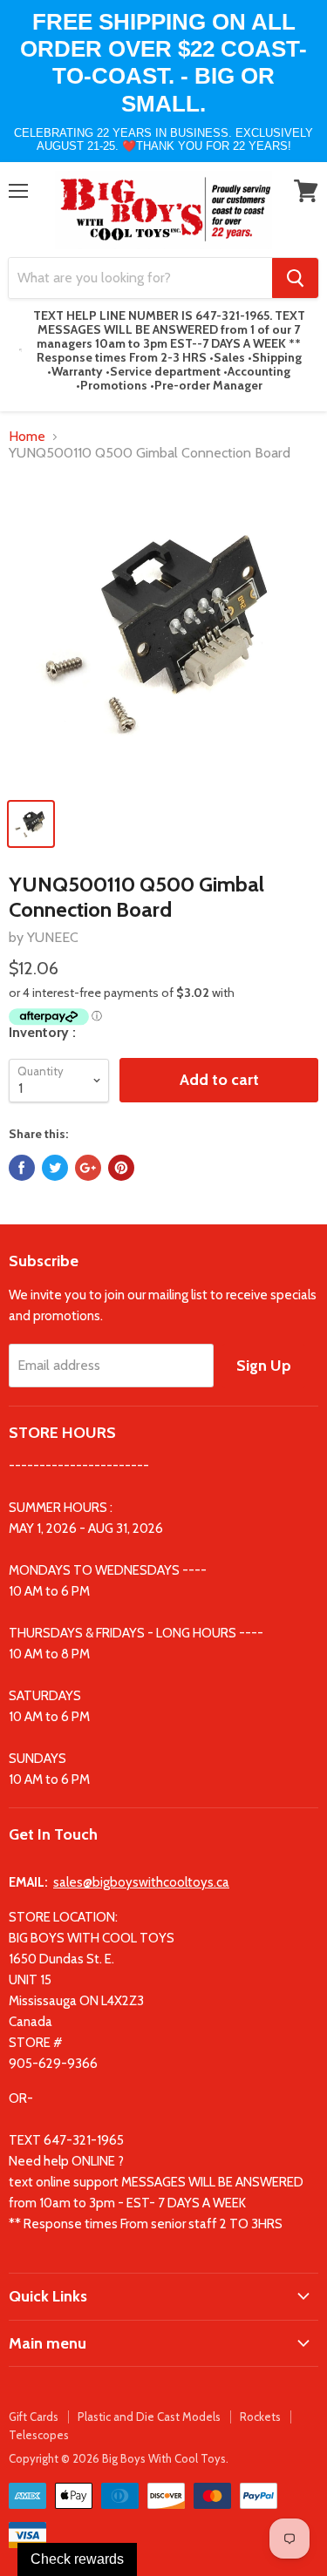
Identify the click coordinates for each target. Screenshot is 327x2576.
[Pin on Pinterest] (121, 1168)
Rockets (260, 2417)
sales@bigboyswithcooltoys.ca (141, 1882)
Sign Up (264, 1366)
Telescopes (39, 2435)
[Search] (295, 278)
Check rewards (77, 2559)
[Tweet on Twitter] (55, 1168)
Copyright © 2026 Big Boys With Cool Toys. (119, 2458)
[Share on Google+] (88, 1168)
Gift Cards (34, 2417)
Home (27, 437)
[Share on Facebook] (22, 1168)
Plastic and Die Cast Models (149, 2417)
